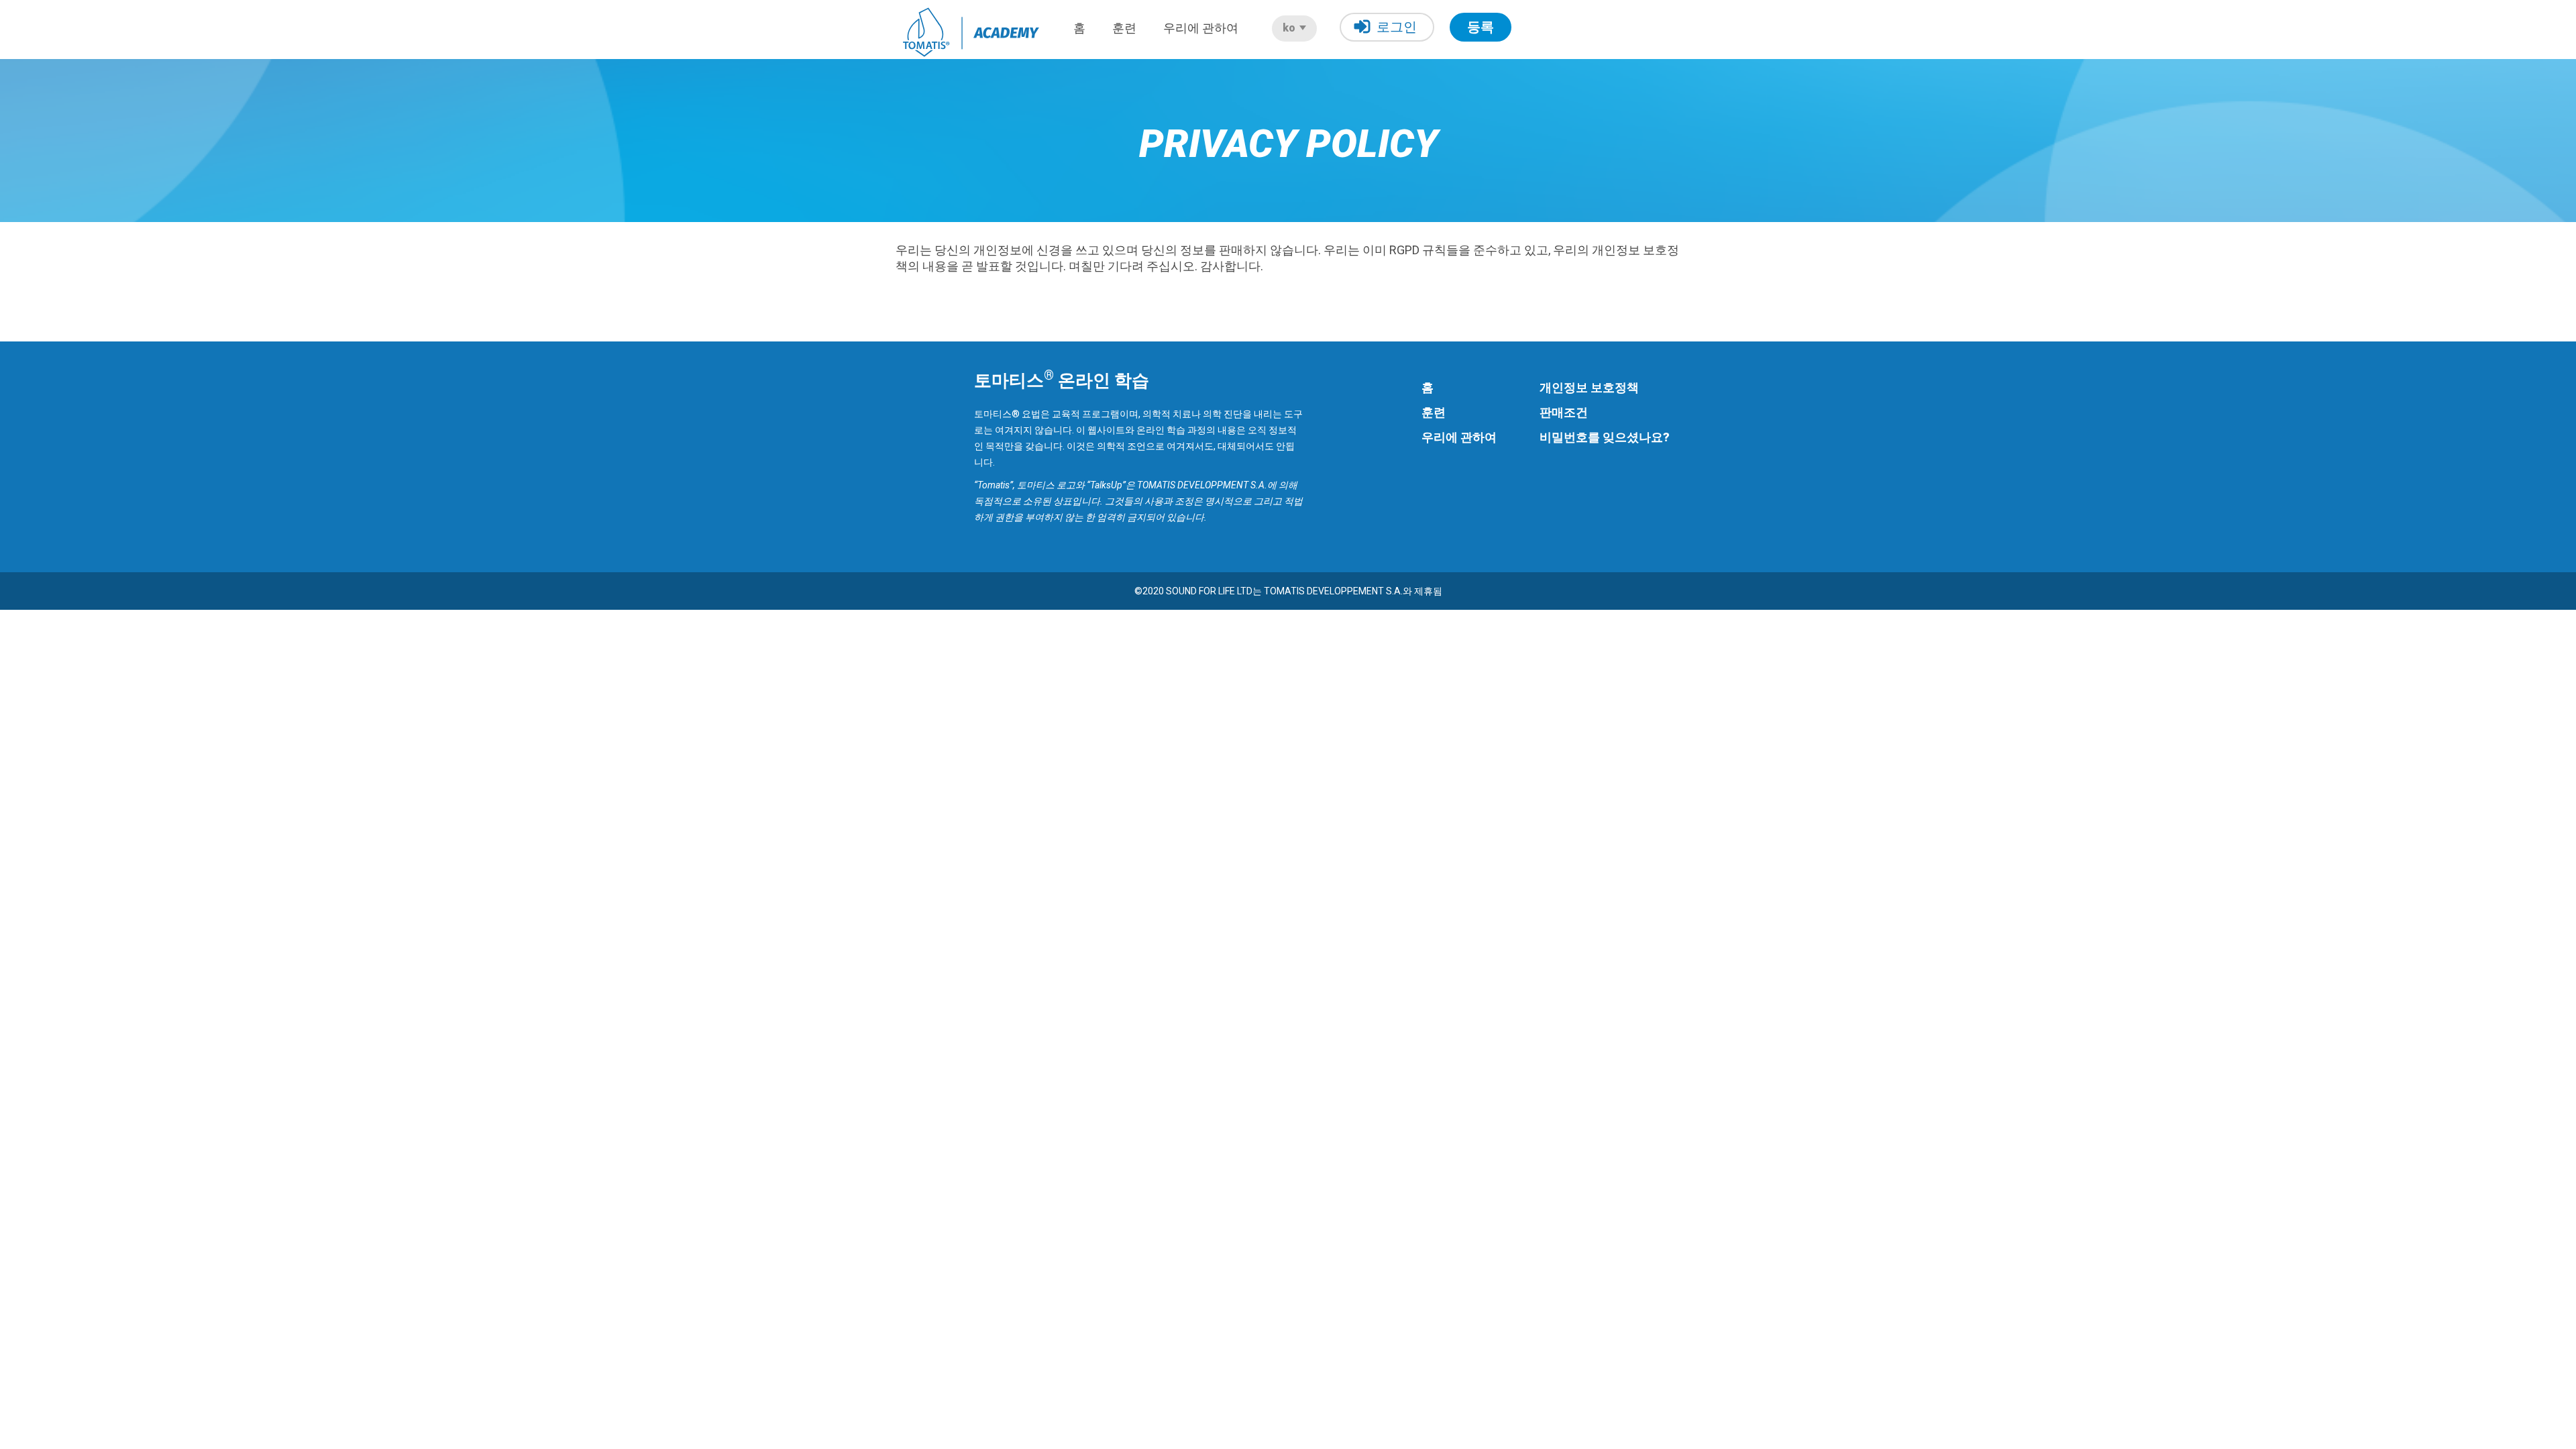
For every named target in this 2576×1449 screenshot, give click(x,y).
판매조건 (1564, 412)
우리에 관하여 (1201, 28)
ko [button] (1290, 28)
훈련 (1124, 28)
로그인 (1397, 27)
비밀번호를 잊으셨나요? (1605, 437)
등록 (1481, 27)
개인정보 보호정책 (1589, 387)
